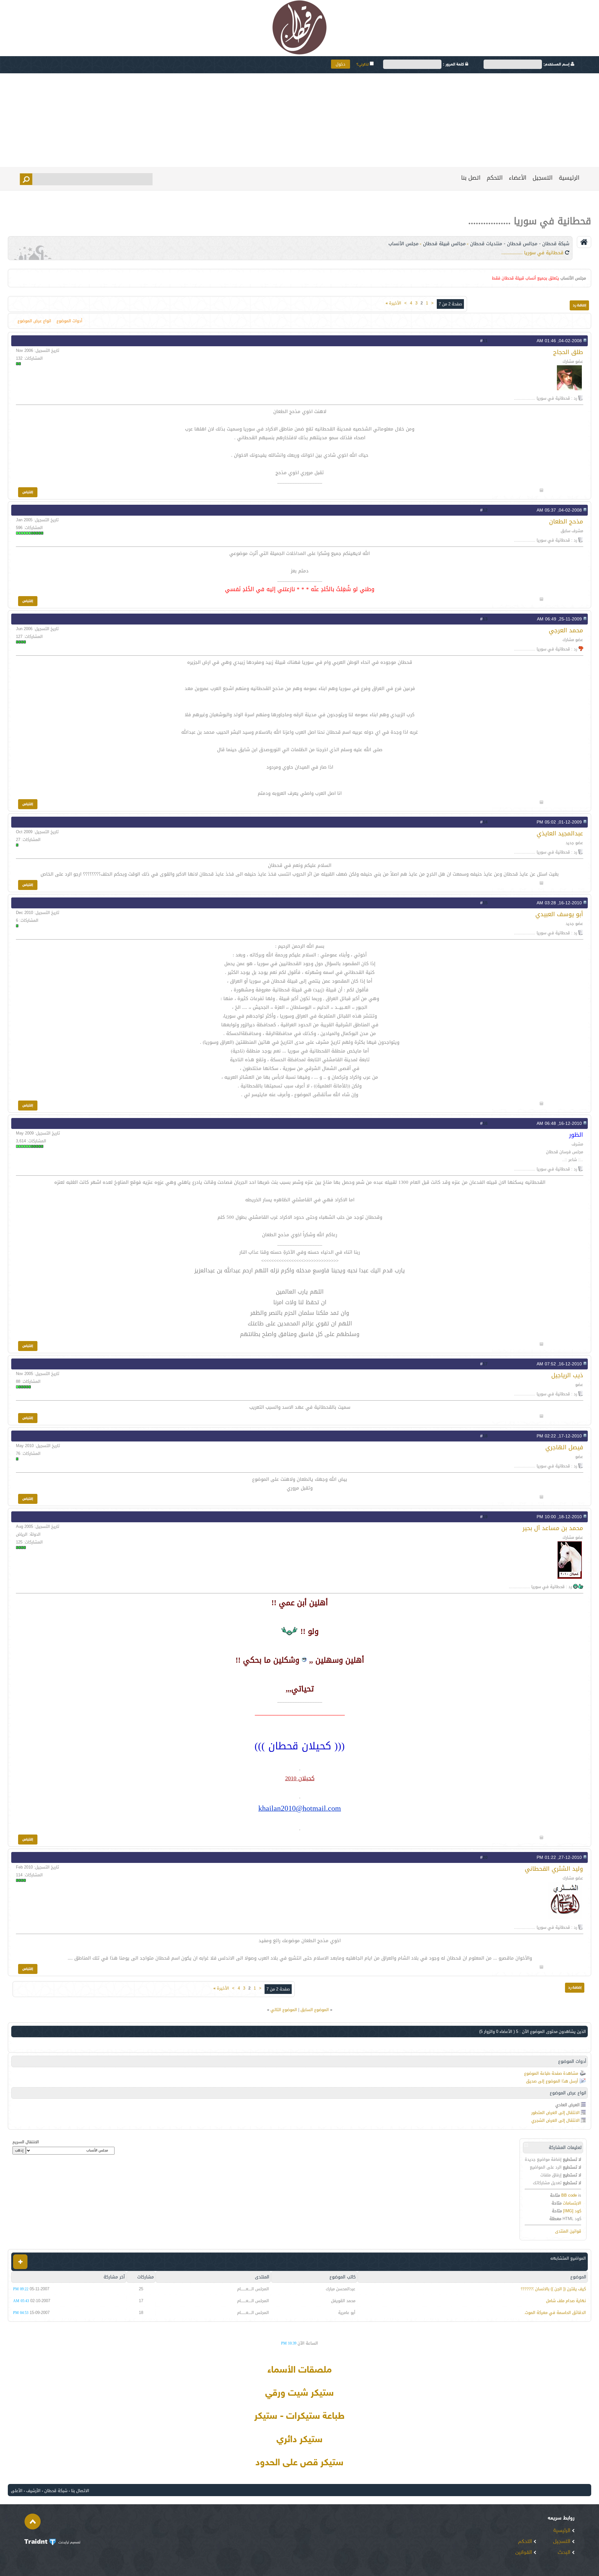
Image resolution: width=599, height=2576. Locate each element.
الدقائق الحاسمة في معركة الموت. (555, 2313)
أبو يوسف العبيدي (559, 914)
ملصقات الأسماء (299, 2370)
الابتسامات (572, 2203)
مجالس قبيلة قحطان (444, 244)
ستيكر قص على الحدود (299, 2463)
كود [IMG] (572, 2211)
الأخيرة (393, 303)
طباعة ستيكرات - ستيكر (299, 2417)
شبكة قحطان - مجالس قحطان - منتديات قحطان (520, 244)
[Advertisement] (299, 120)
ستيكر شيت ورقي (299, 2394)
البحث (565, 2553)
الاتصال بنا (80, 2491)
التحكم (495, 178)
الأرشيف (33, 2491)
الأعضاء (518, 178)
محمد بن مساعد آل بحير (553, 1528)
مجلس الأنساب (404, 244)
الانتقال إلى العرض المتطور (555, 2113)
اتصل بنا (471, 178)
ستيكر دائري (299, 2440)
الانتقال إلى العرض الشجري (555, 2120)
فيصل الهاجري (564, 1447)
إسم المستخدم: (557, 65)
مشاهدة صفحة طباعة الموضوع (551, 2073)
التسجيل (543, 178)
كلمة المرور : (454, 65)
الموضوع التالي (284, 2010)
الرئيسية (569, 178)
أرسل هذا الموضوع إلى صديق (552, 2081)
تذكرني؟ (363, 65)
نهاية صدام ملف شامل (566, 2301)
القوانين (524, 2553)
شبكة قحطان (56, 2491)
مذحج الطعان (566, 521)
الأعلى (17, 2491)
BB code (569, 2195)
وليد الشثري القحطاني (554, 1869)
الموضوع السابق (315, 2010)
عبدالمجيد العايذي (560, 833)
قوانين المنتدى (568, 2231)
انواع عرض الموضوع (34, 321)
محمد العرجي (566, 630)
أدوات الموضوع (69, 321)
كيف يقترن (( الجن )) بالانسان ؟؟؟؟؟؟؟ (553, 2289)
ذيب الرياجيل (567, 1375)
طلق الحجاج (568, 352)
